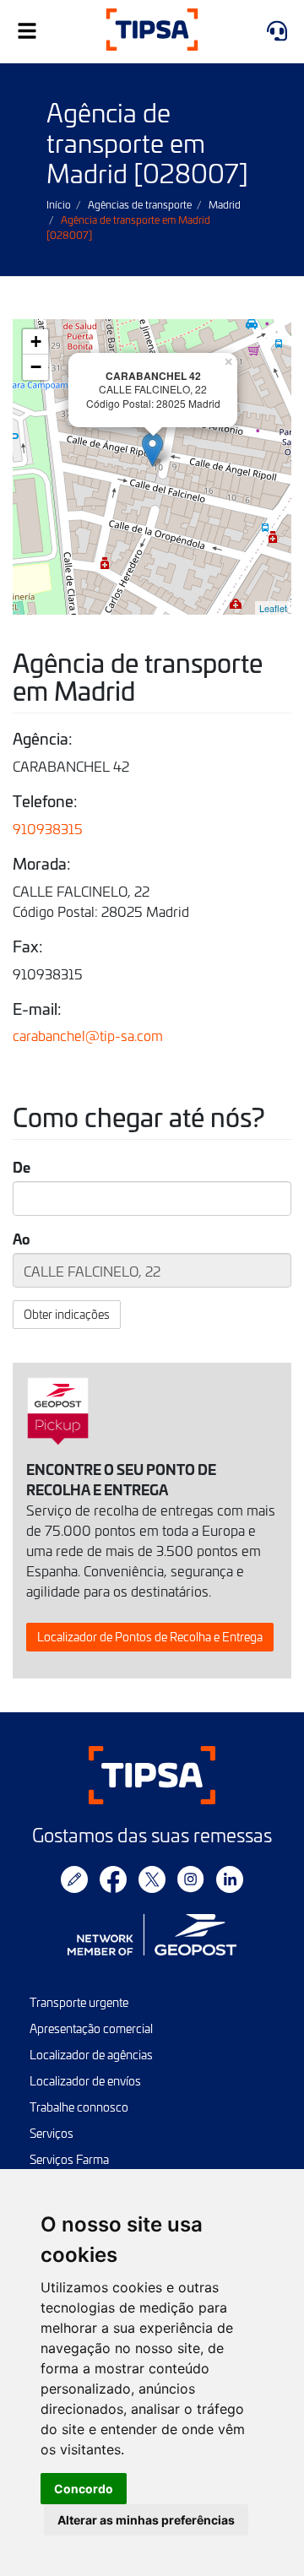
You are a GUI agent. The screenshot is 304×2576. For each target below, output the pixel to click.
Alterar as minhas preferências (146, 2520)
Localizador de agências (91, 2055)
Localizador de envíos (85, 2081)
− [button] (36, 367)
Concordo (84, 2489)
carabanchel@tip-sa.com (88, 1035)
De (22, 1167)
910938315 (48, 828)
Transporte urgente (79, 2002)
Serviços (52, 2133)
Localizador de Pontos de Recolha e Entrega (150, 1637)
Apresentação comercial (91, 2028)
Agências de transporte (140, 204)
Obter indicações (67, 1314)
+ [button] (36, 342)
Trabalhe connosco (79, 2107)
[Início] (152, 32)
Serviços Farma (69, 2159)
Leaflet (273, 608)
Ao (22, 1239)
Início (59, 204)
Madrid (225, 204)
